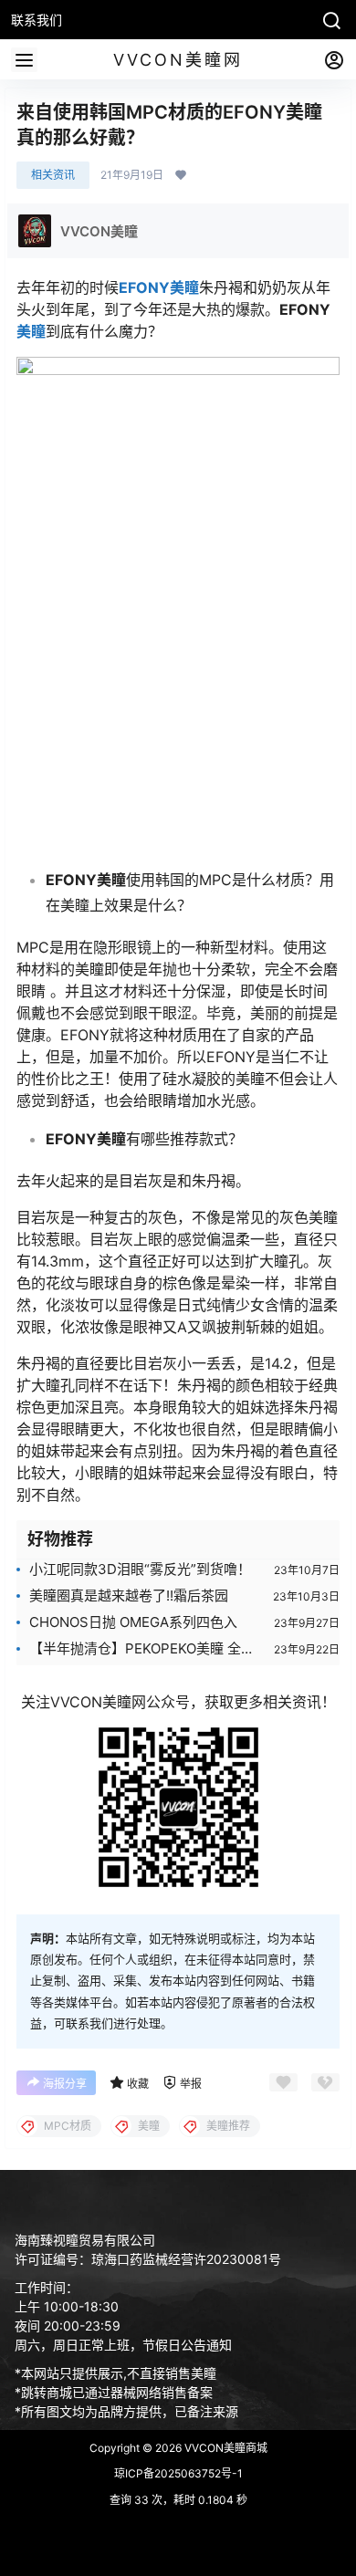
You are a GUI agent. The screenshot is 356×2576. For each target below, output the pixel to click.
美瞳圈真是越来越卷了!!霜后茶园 (129, 1596)
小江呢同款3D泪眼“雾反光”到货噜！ (140, 1569)
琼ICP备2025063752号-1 (178, 2473)
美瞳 (31, 331)
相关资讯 (53, 175)
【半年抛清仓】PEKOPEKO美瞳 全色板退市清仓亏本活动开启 (142, 1649)
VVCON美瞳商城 (225, 2448)
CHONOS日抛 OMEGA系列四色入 (133, 1622)
